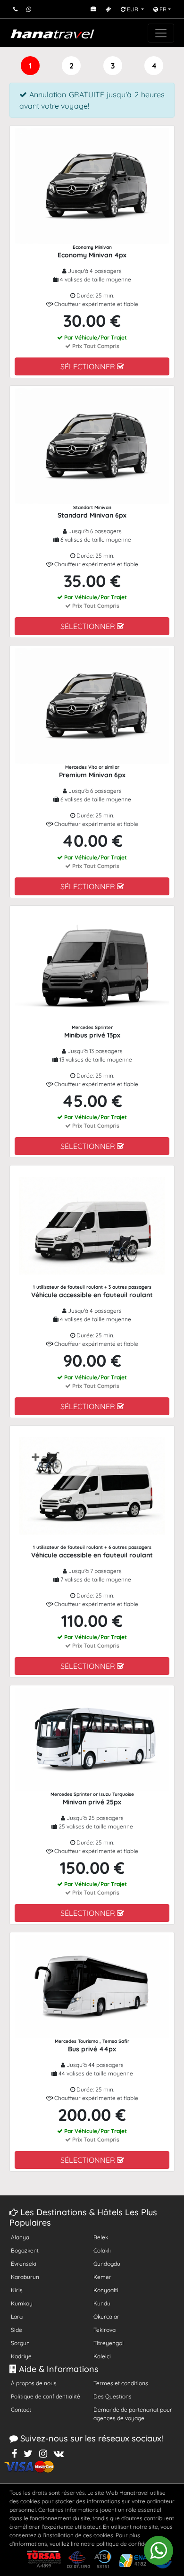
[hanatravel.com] (52, 33)
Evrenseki (24, 2264)
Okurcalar (106, 2317)
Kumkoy (22, 2303)
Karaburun (25, 2277)
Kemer (102, 2277)
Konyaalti (106, 2290)
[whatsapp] (159, 2550)
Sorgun (20, 2343)
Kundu (102, 2303)
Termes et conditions (121, 2383)
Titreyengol (109, 2343)
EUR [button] (133, 9)
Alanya (20, 2237)
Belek (101, 2237)
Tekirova (105, 2330)
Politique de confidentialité (46, 2396)
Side (17, 2330)
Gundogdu (107, 2264)
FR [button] (162, 9)
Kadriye (21, 2356)
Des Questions (113, 2396)
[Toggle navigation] (161, 33)
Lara (17, 2317)
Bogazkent (25, 2250)
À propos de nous (34, 2383)
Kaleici (102, 2356)
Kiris (17, 2290)
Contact (21, 2410)
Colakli (102, 2250)
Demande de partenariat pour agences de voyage (133, 2414)
